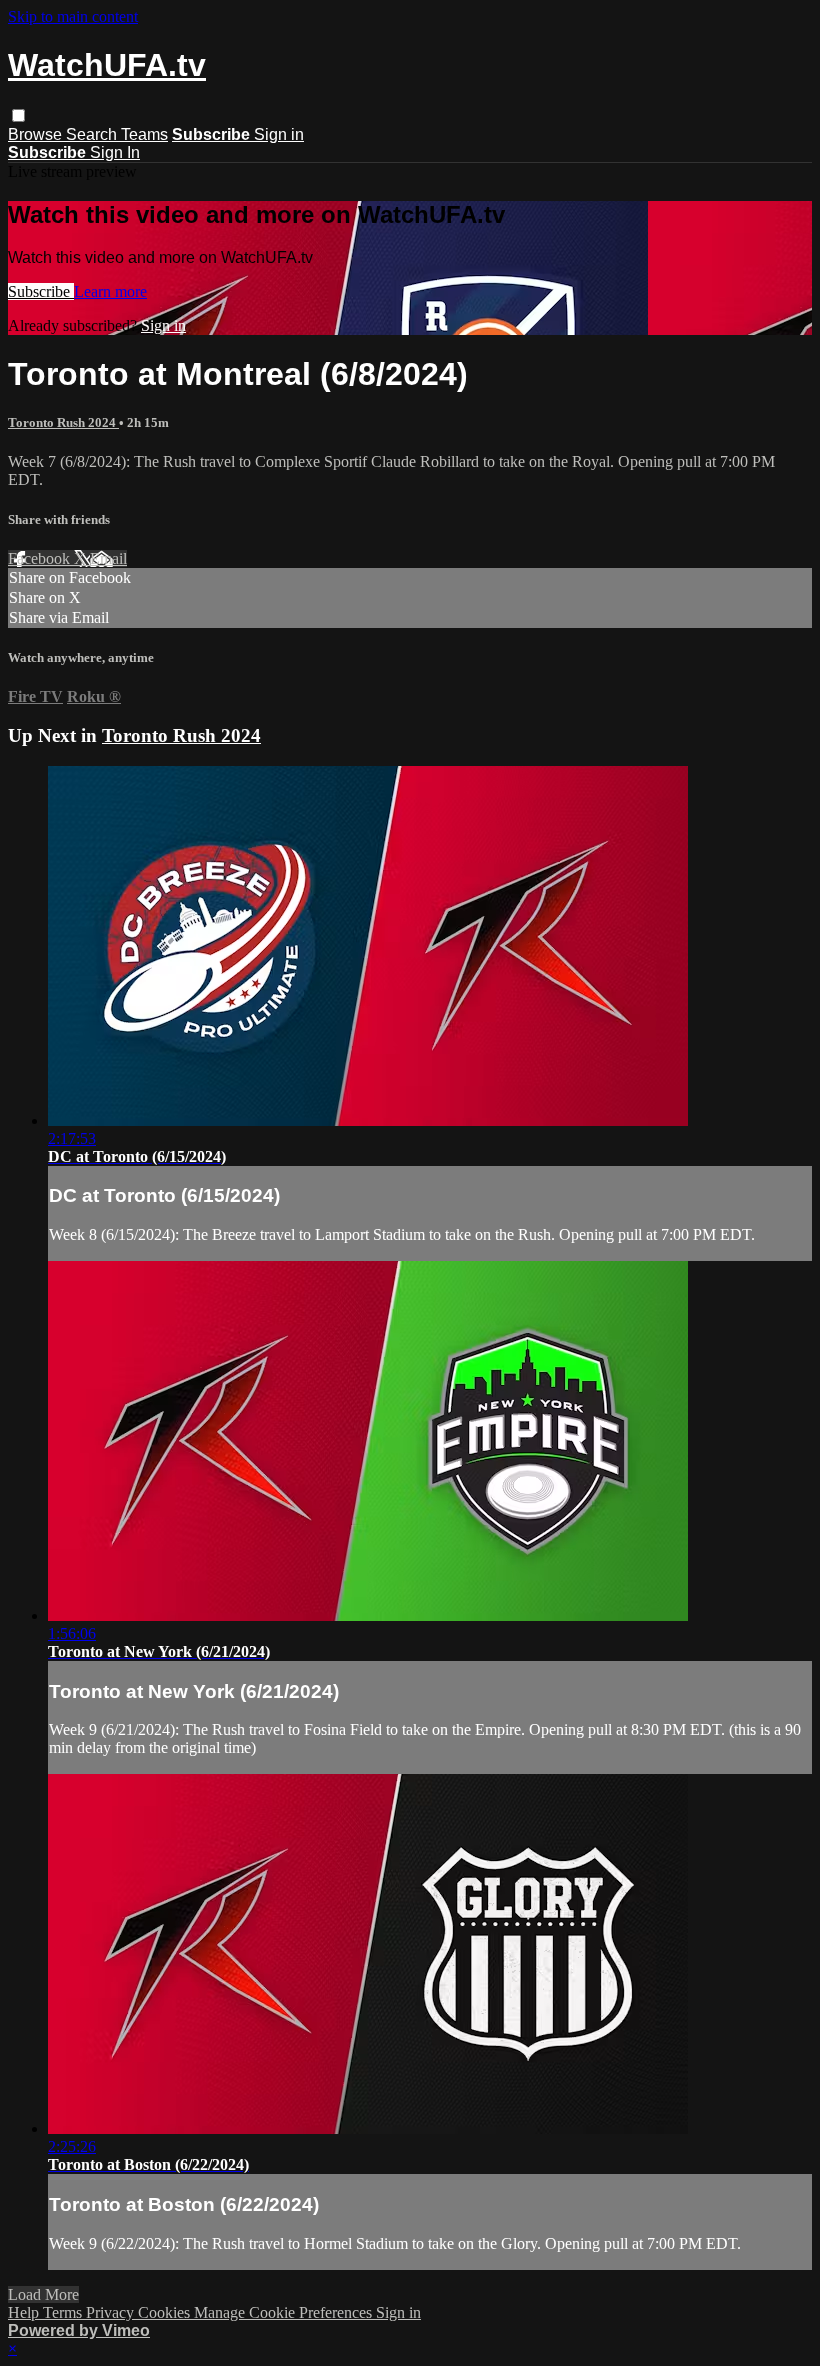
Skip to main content (73, 16)
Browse (37, 134)
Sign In (115, 152)
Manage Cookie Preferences (285, 2312)
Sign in (279, 134)
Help (25, 2312)
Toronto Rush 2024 (63, 422)
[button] (18, 115)
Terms (64, 2312)
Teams (144, 134)
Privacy (112, 2312)
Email (108, 558)
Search (93, 134)
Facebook (41, 558)
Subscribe (41, 291)
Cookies (166, 2312)
